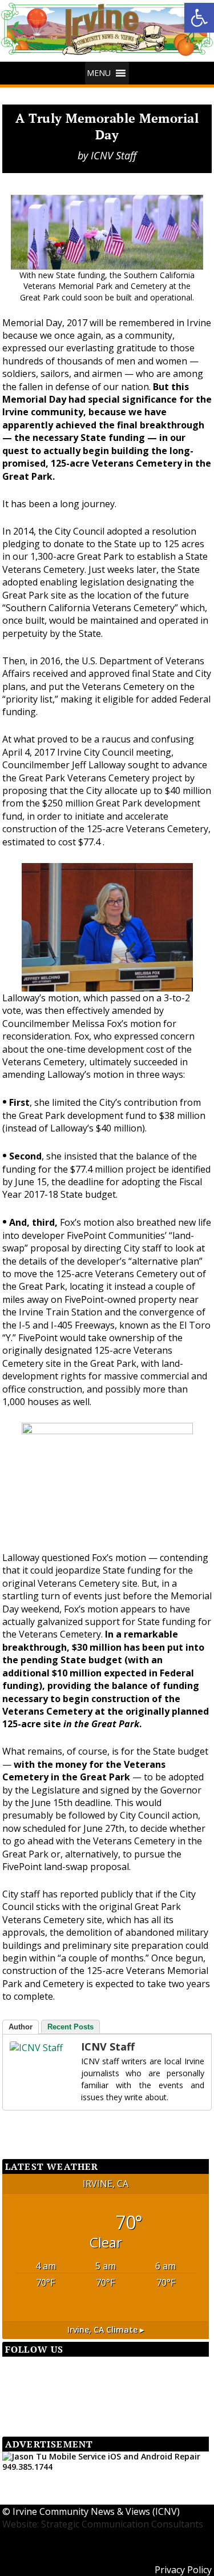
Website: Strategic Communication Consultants (103, 2524)
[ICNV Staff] (33, 2048)
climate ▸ (106, 2330)
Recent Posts (70, 2027)
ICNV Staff (114, 155)
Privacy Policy (183, 2570)
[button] (99, 73)
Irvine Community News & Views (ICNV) (96, 2511)
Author (21, 2027)
